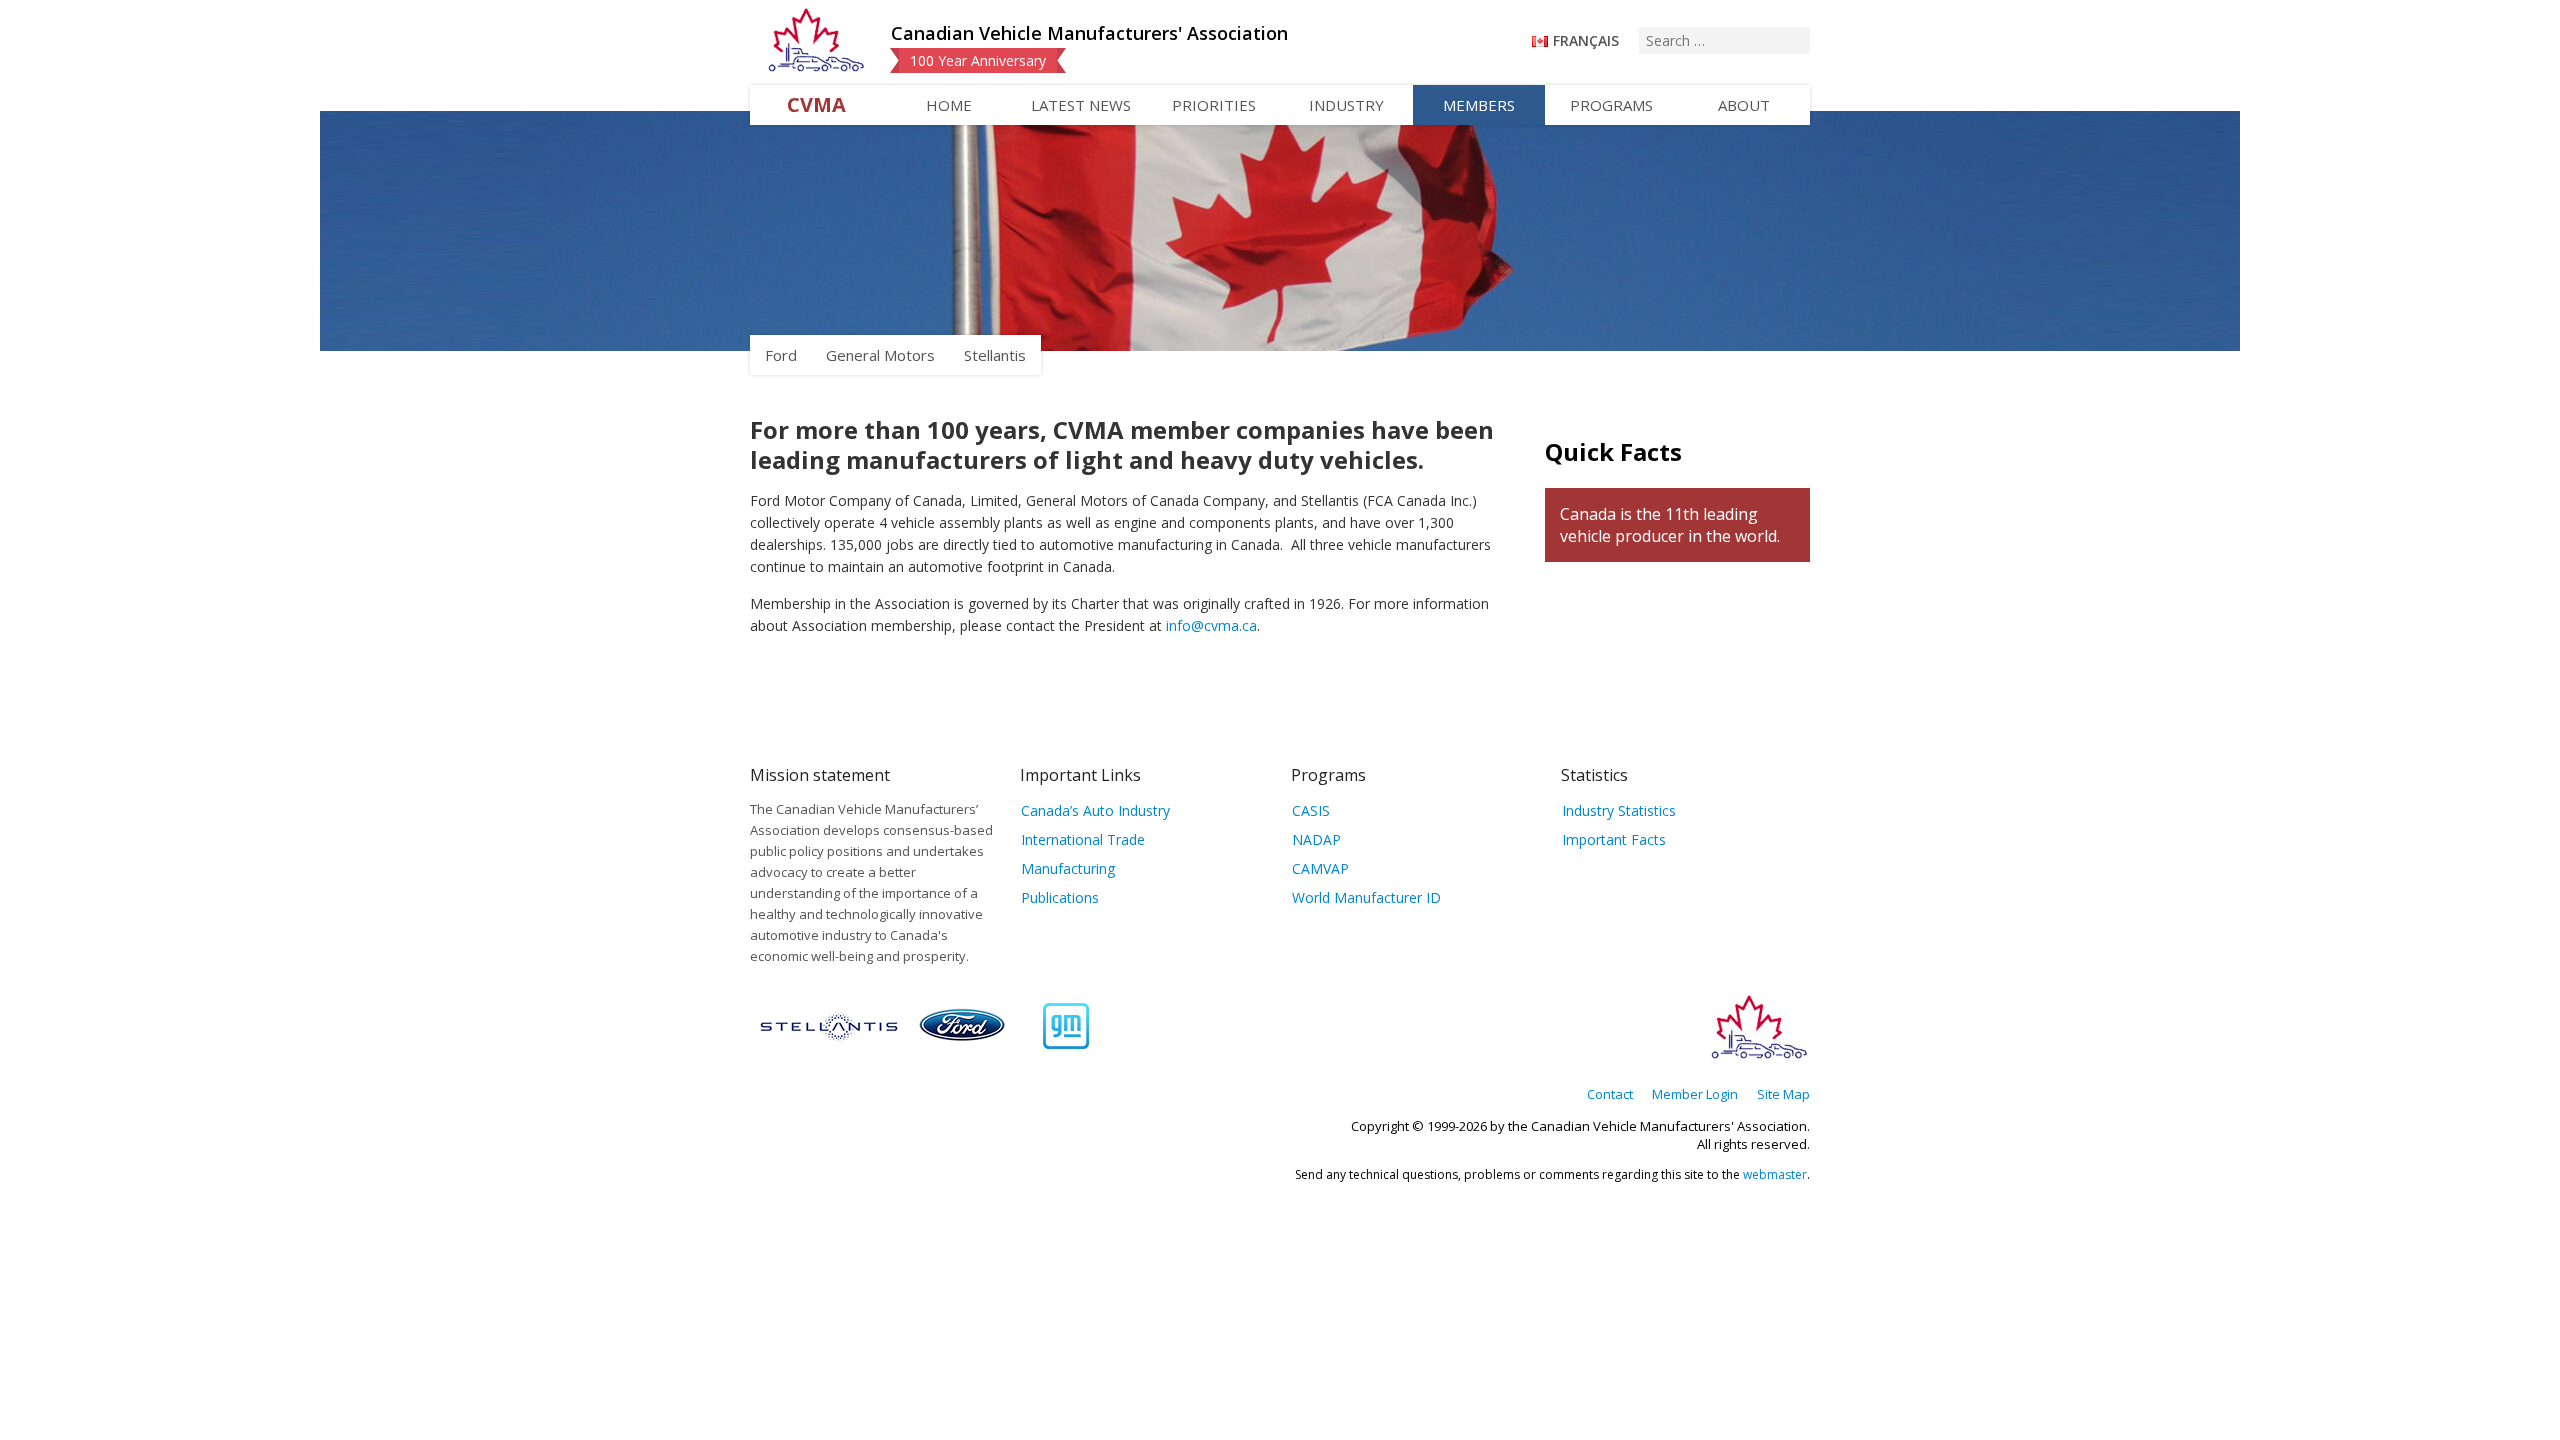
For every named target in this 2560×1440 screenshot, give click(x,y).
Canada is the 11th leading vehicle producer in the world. (1670, 525)
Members (1479, 105)
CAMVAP (1320, 868)
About (1744, 105)
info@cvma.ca (1211, 625)
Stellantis (995, 355)
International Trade (1083, 839)
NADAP (1316, 839)
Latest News (1081, 105)
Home (949, 105)
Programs (1611, 105)
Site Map (1783, 1094)
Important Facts (1614, 839)
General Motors (880, 355)
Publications (1060, 897)
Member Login (1695, 1094)
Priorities (1214, 105)
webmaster (1775, 1174)
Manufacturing (1068, 868)
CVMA (816, 104)
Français (1586, 40)
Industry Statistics (1619, 810)
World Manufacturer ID (1366, 897)
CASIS (1311, 810)
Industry (1346, 105)
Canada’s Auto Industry (1095, 810)
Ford (781, 355)
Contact (1610, 1094)
